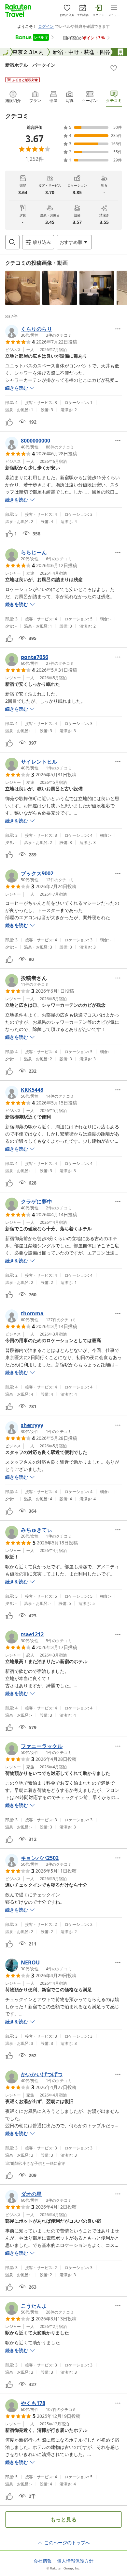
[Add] (114, 68)
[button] (22, 288)
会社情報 (43, 2561)
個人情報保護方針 (75, 2561)
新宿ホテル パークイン (30, 65)
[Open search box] (12, 242)
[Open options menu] (118, 329)
